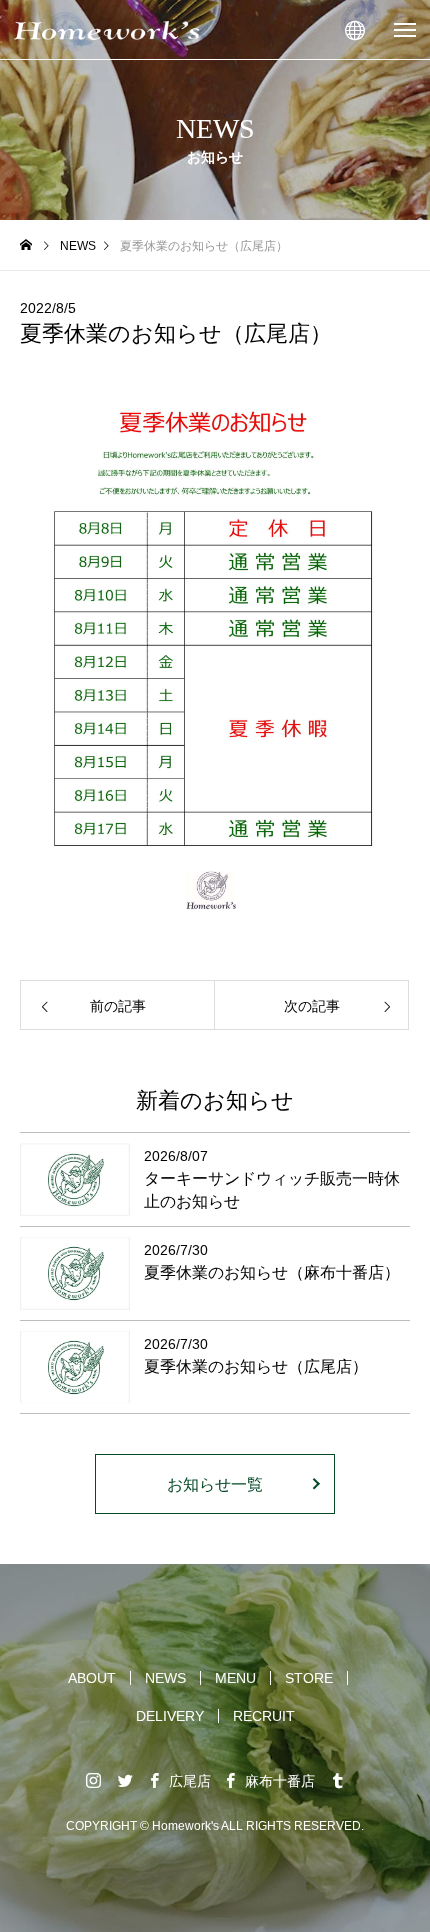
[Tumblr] (337, 1780)
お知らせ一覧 (215, 1484)
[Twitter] (125, 1780)
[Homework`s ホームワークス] (107, 30)
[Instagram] (93, 1780)
